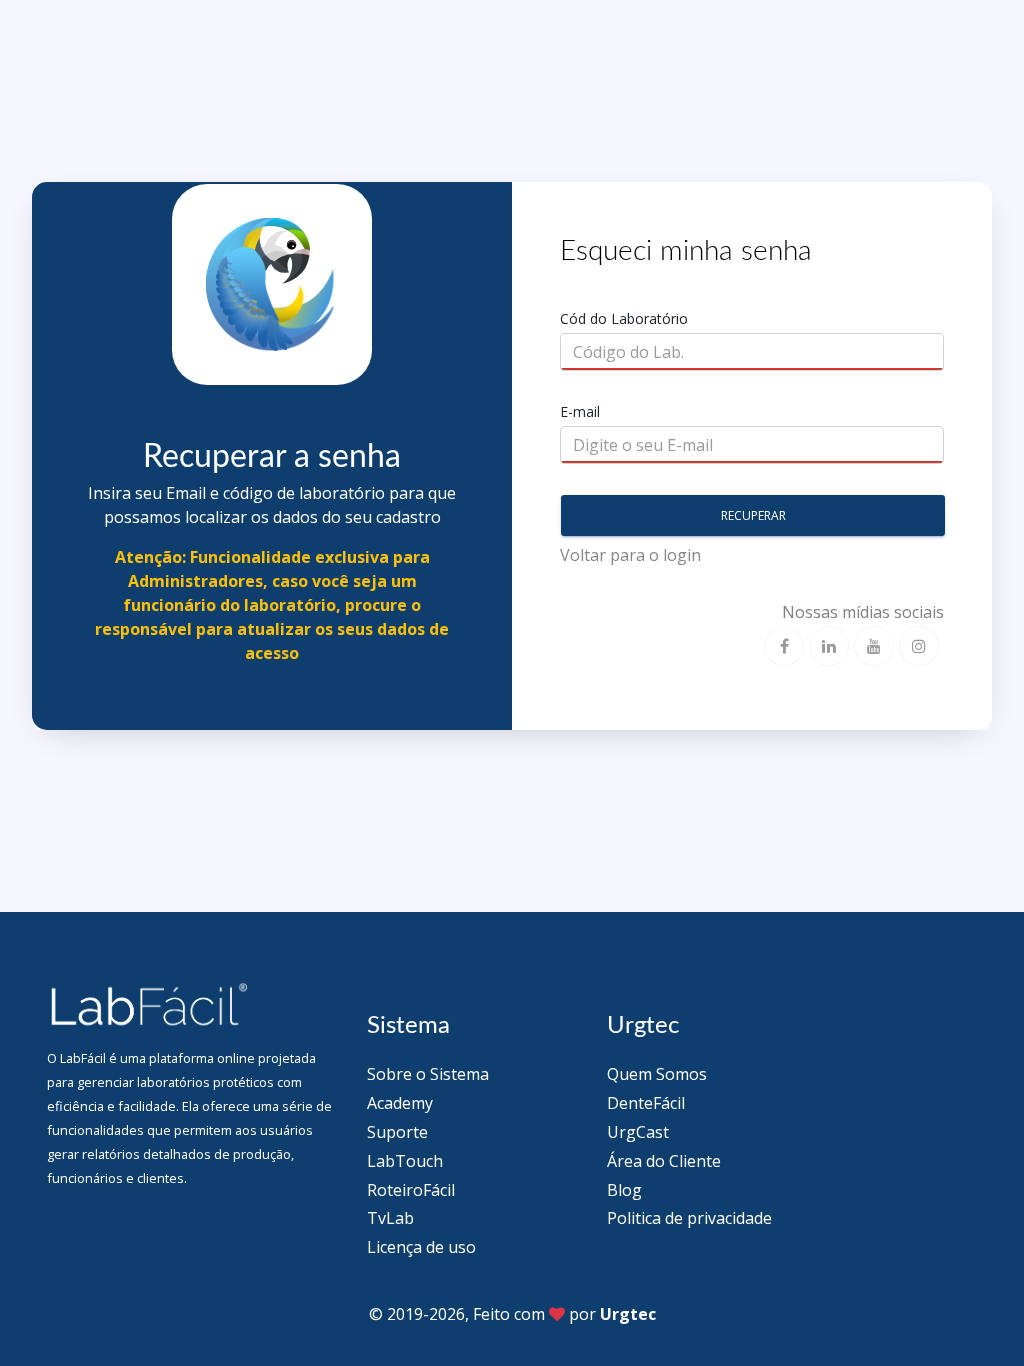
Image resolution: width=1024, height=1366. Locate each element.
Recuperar (753, 515)
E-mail (580, 411)
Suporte (397, 1132)
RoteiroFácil (411, 1190)
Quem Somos (657, 1074)
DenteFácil (646, 1103)
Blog (624, 1190)
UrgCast (638, 1132)
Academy (400, 1103)
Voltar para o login (630, 555)
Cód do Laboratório (624, 318)
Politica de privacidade (689, 1218)
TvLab (390, 1218)
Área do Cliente (664, 1161)
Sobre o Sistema (428, 1074)
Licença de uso (421, 1247)
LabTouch (405, 1161)
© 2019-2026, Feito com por (512, 1314)
